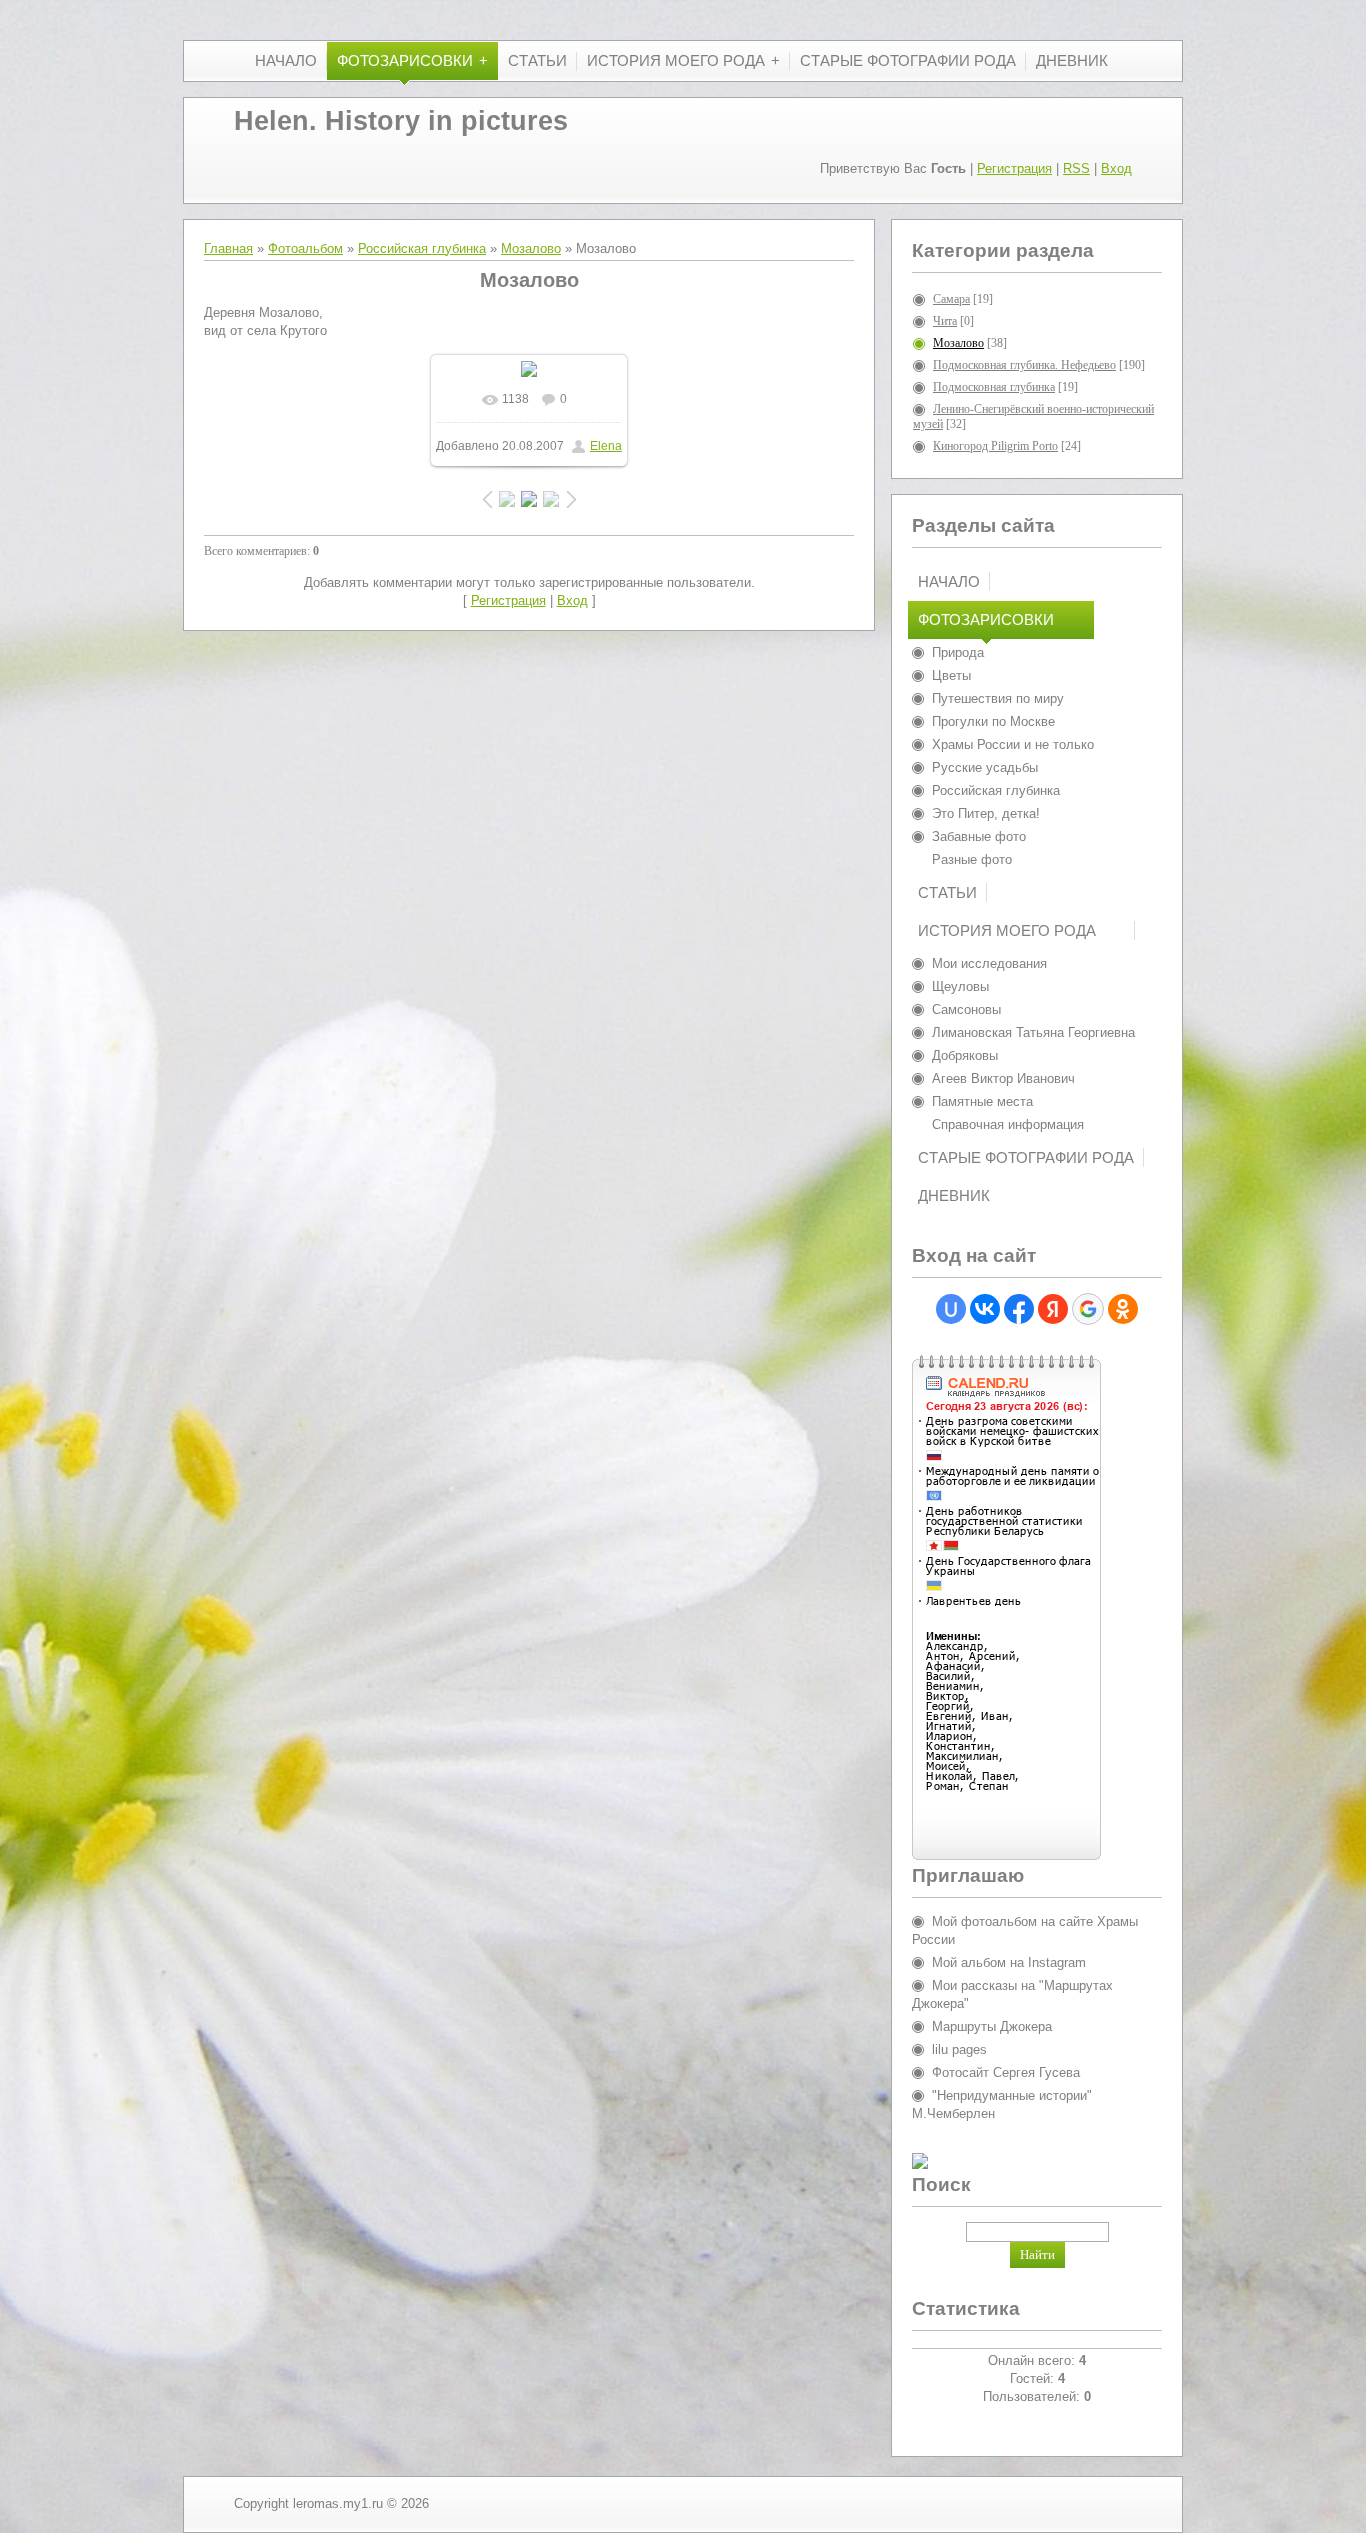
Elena (606, 446)
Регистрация (1014, 168)
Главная (228, 248)
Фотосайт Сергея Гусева (1006, 2072)
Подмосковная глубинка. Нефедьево (1024, 365)
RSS (1076, 168)
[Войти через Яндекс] (1053, 1309)
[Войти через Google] (1088, 1309)
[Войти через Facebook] (1019, 1309)
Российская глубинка (422, 248)
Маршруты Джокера (992, 2026)
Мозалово (531, 248)
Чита (945, 321)
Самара (951, 299)
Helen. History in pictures (401, 121)
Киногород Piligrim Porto (995, 446)
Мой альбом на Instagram (1009, 1962)
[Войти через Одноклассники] (1123, 1309)
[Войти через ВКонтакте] (985, 1309)
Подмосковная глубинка (994, 387)
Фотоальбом (305, 248)
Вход (1116, 168)
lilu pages (959, 2049)
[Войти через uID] (951, 1309)
